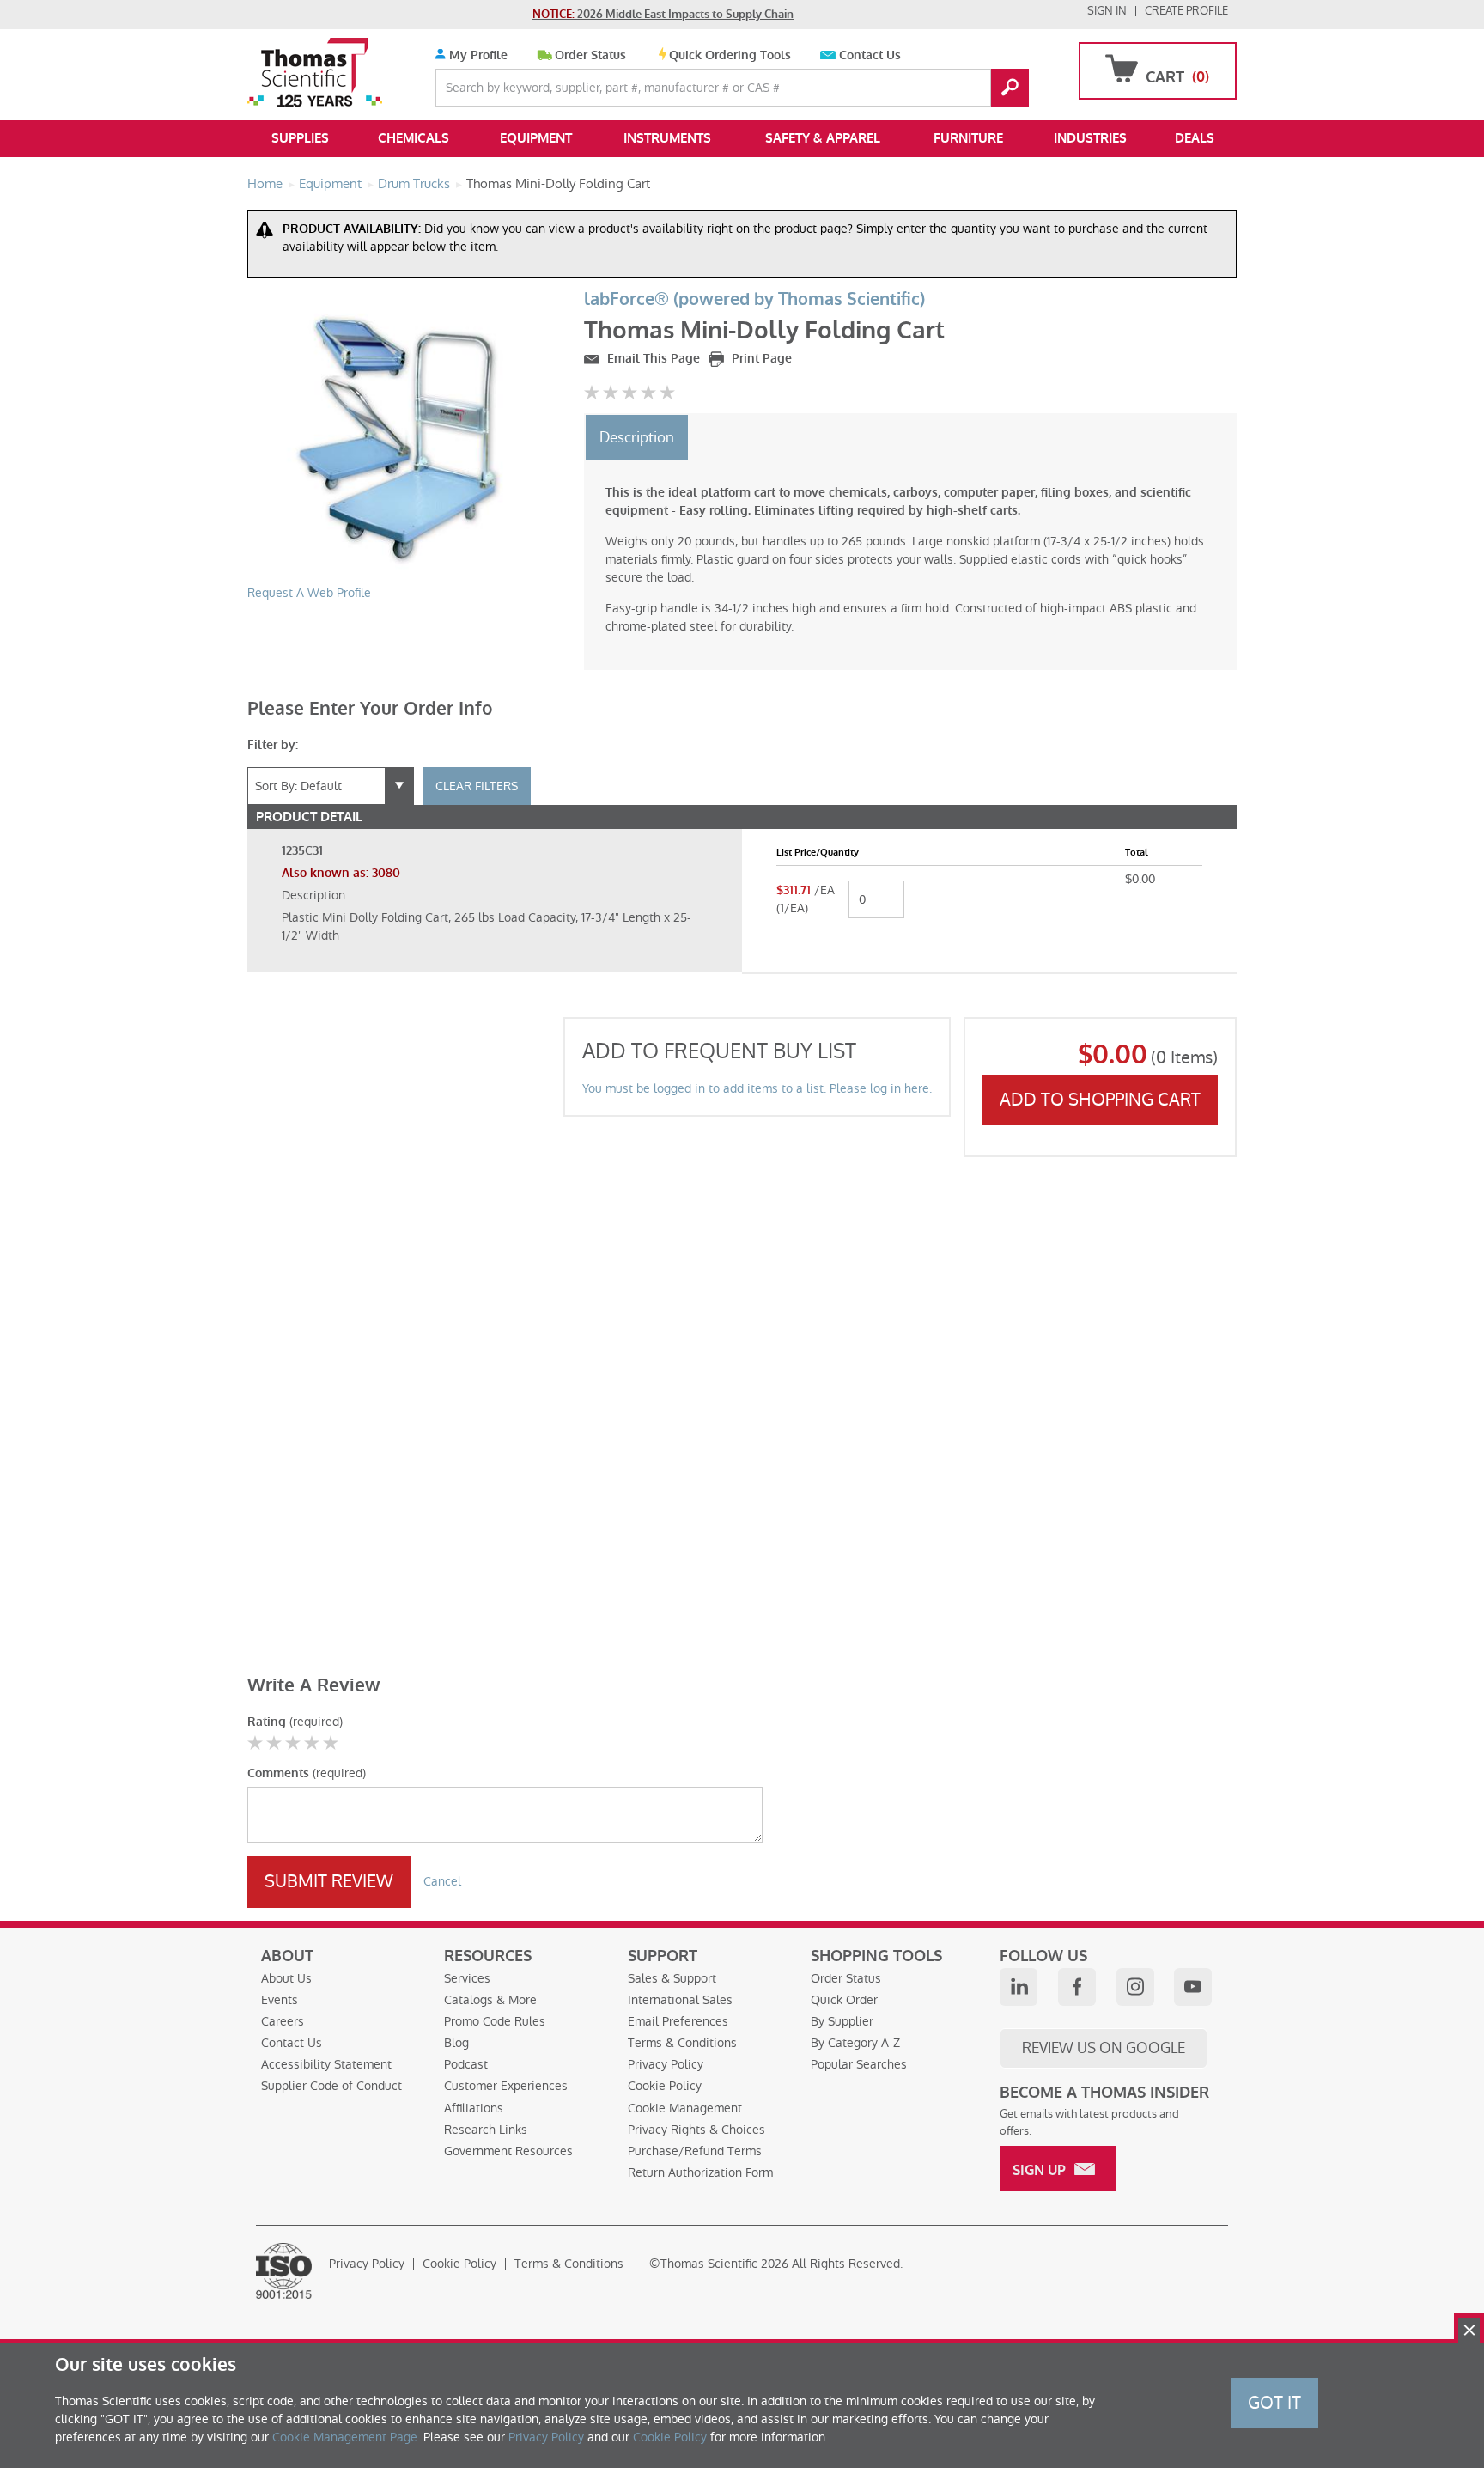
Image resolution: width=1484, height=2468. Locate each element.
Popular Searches (859, 2064)
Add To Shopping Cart (1100, 1100)
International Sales (680, 2000)
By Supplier (842, 2021)
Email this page (652, 359)
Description (637, 437)
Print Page (760, 359)
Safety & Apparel (823, 138)
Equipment (536, 138)
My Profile (477, 55)
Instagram (1135, 1987)
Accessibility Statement (326, 2064)
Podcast (466, 2064)
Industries (1090, 138)
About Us (286, 1978)
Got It (1274, 2403)
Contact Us (870, 55)
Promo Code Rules (495, 2021)
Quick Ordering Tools (730, 55)
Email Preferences (678, 2021)
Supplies (300, 138)
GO (1010, 88)
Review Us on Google (1104, 2048)
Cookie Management (685, 2108)
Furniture (968, 138)
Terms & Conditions (682, 2043)
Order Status (590, 55)
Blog (456, 2043)
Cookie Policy (665, 2086)
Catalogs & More (490, 2000)
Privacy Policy (666, 2064)
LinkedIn (1019, 1987)
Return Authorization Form (700, 2172)
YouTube (1193, 1987)
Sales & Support (672, 1978)
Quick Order (844, 2000)
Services (467, 1978)
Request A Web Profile (309, 593)
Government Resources (508, 2151)
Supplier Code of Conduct (331, 2086)
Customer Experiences (506, 2086)
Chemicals (414, 138)
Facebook (1077, 1987)
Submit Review (329, 1881)
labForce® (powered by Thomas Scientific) (754, 299)
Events (280, 2000)
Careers (283, 2021)
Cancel (442, 1881)
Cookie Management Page (345, 2437)
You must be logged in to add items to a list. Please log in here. (757, 1088)
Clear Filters (477, 786)
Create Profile (1186, 11)
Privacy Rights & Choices (696, 2130)
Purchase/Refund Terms (695, 2151)
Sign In (1107, 11)
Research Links (486, 2130)
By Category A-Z (855, 2043)
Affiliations (474, 2108)
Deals (1195, 138)
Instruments (667, 138)
